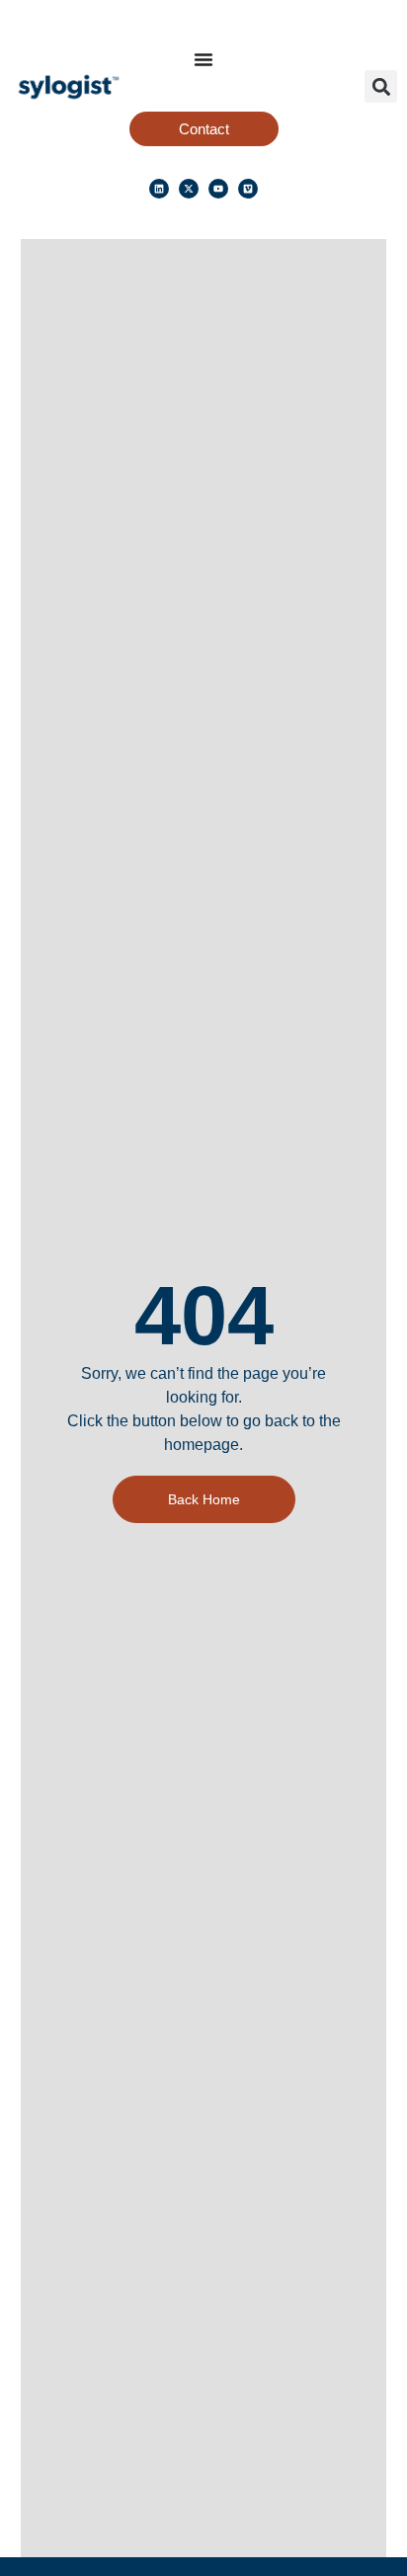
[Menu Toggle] (203, 59)
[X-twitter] (189, 189)
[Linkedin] (159, 189)
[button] (381, 86)
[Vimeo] (248, 189)
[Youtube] (218, 189)
